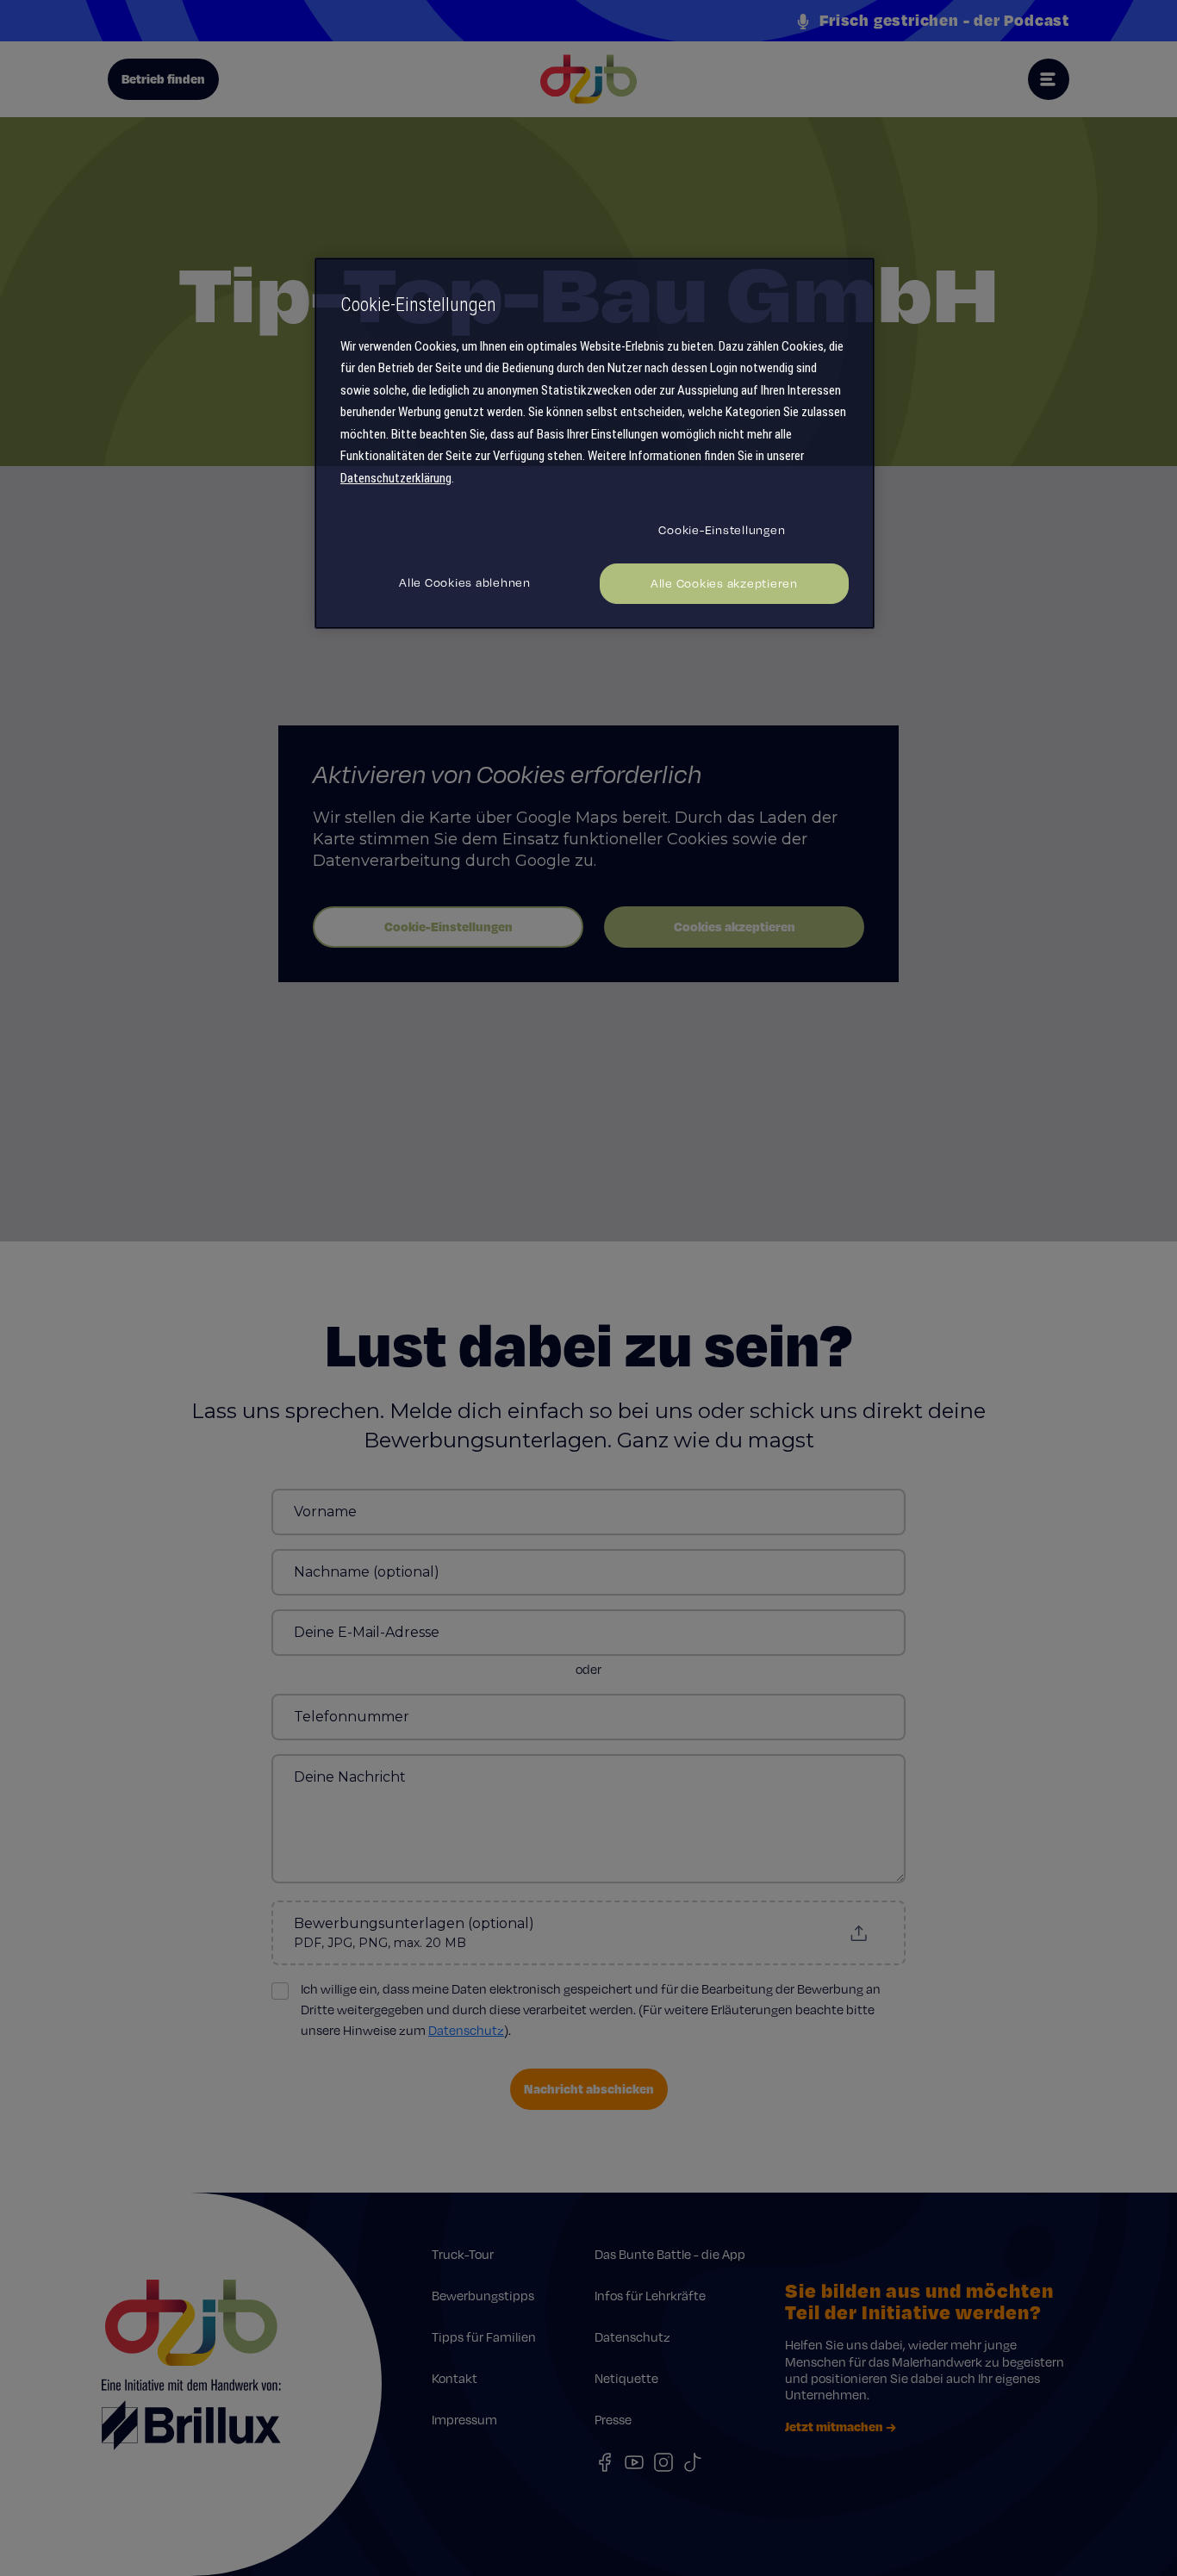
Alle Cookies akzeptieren (724, 583)
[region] (595, 443)
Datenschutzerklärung (396, 478)
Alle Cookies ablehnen (465, 582)
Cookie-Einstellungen (722, 530)
